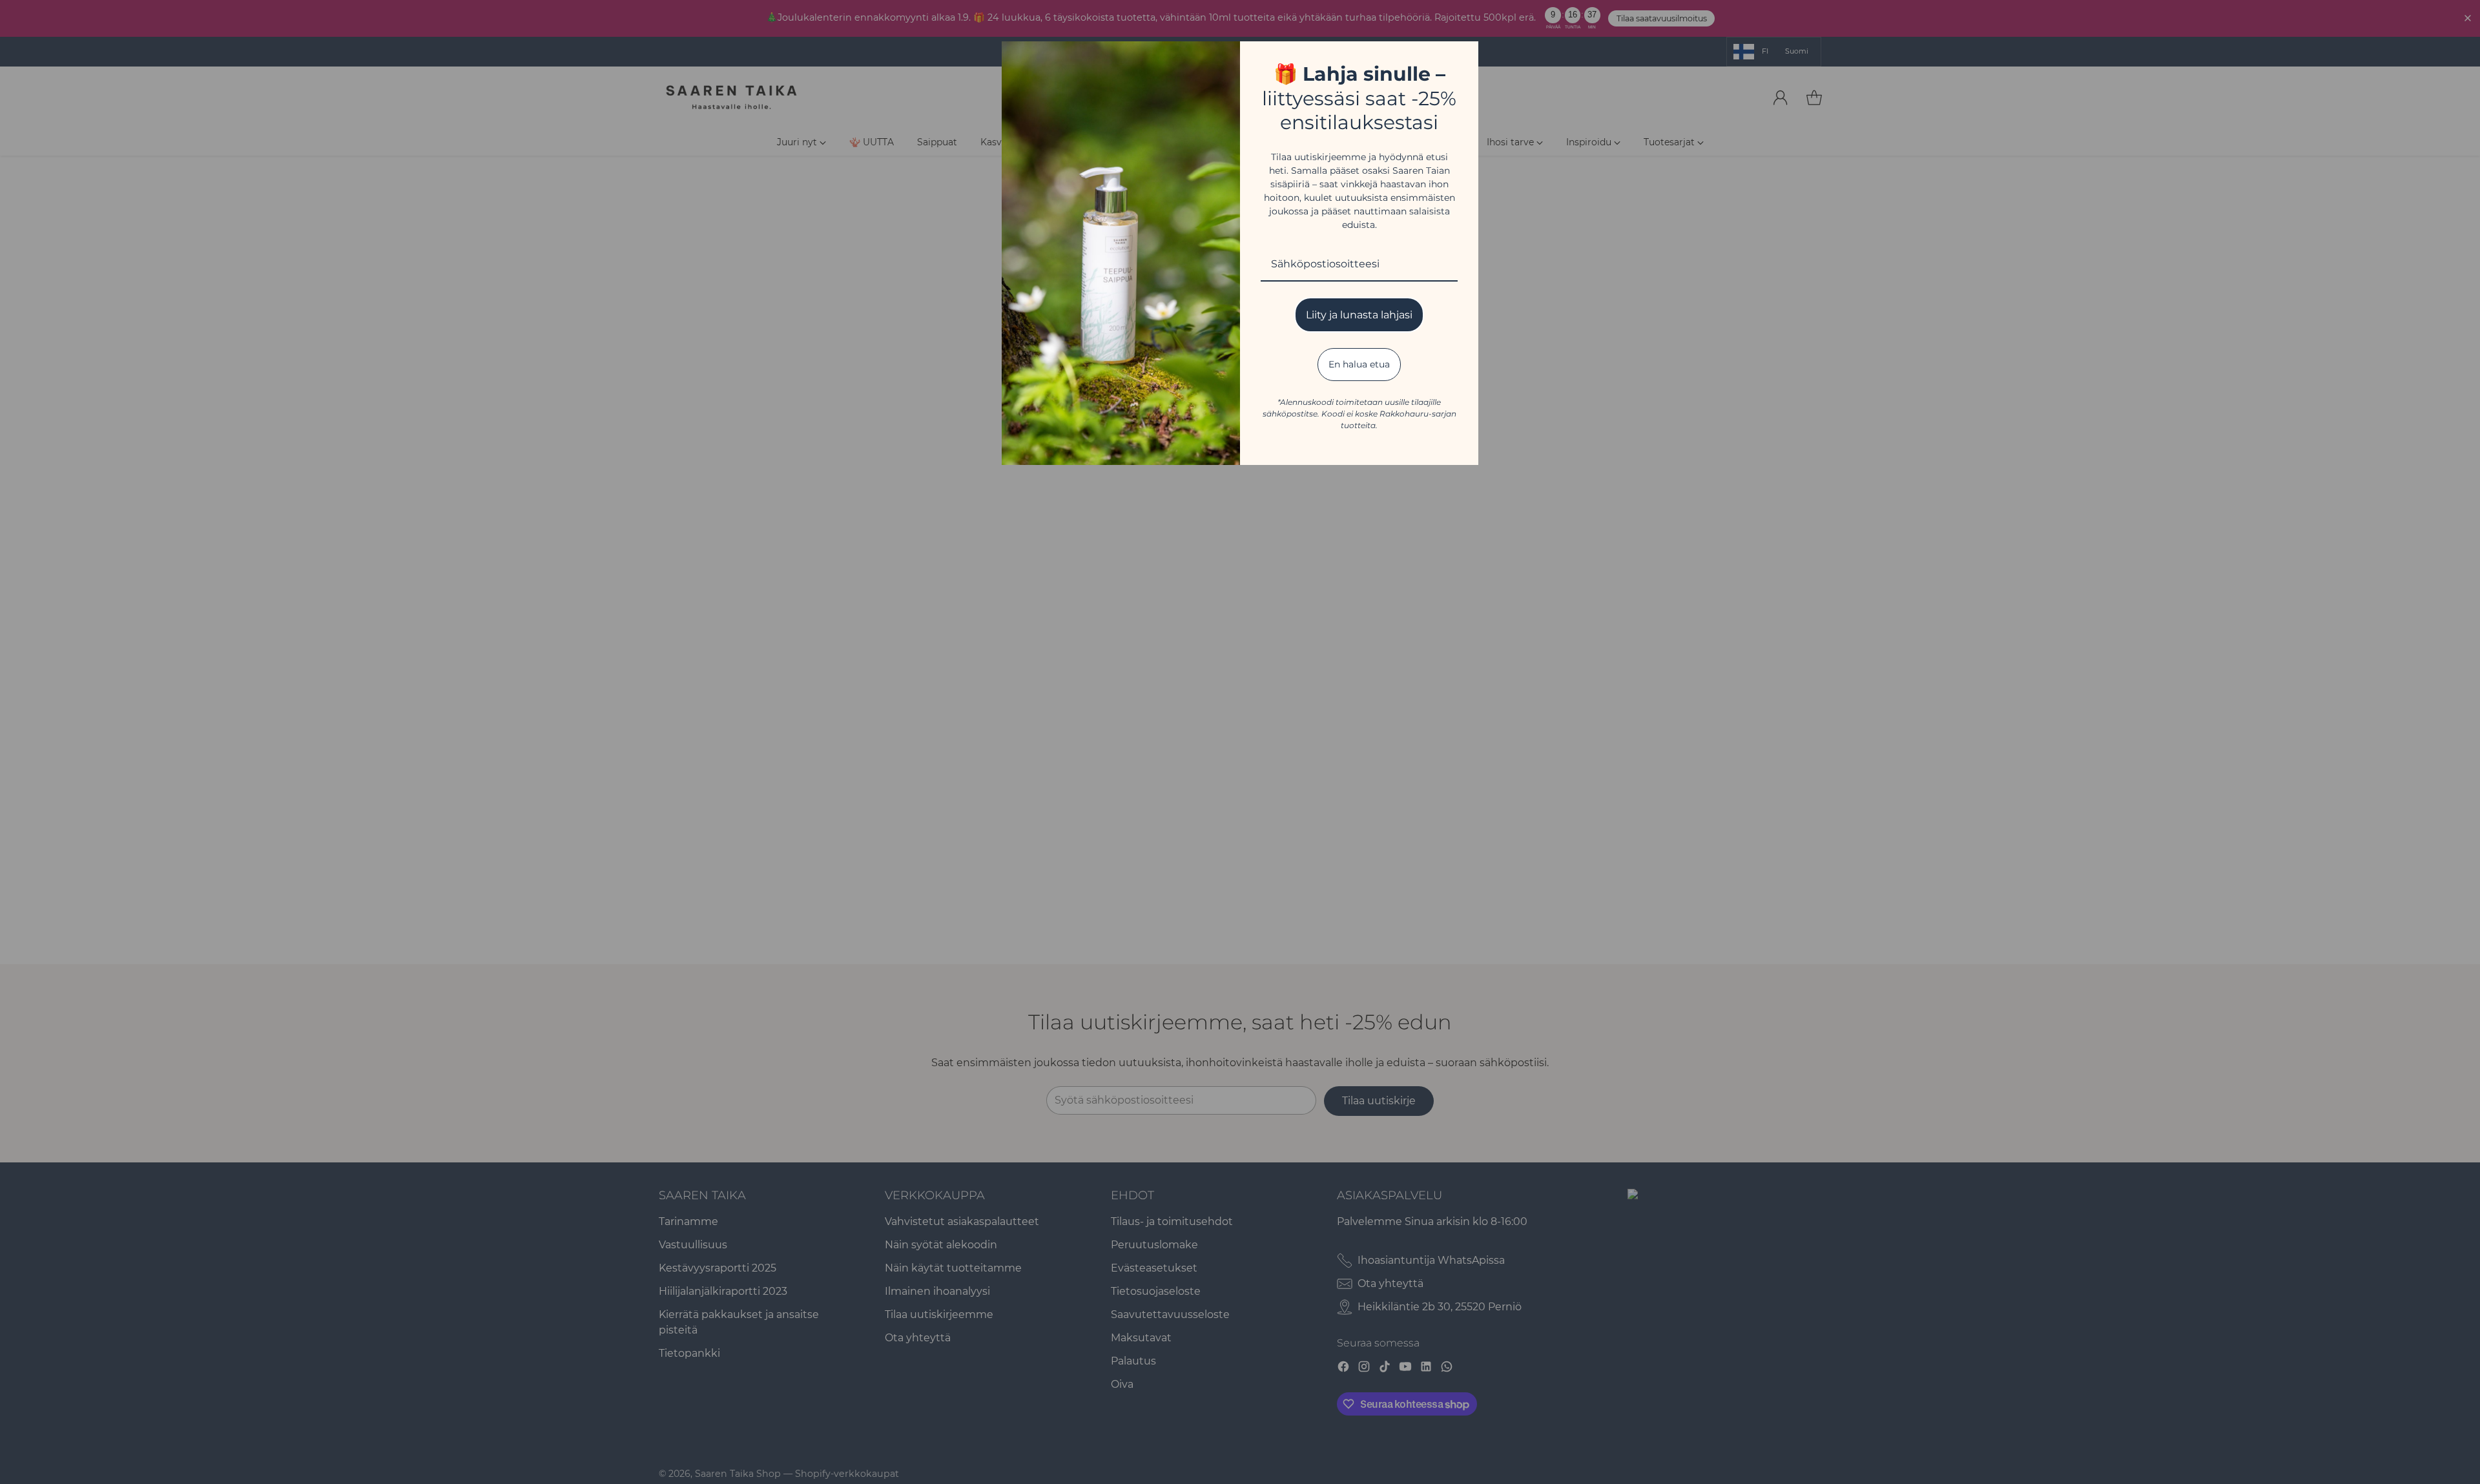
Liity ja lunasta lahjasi (1359, 315)
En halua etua (1359, 364)
